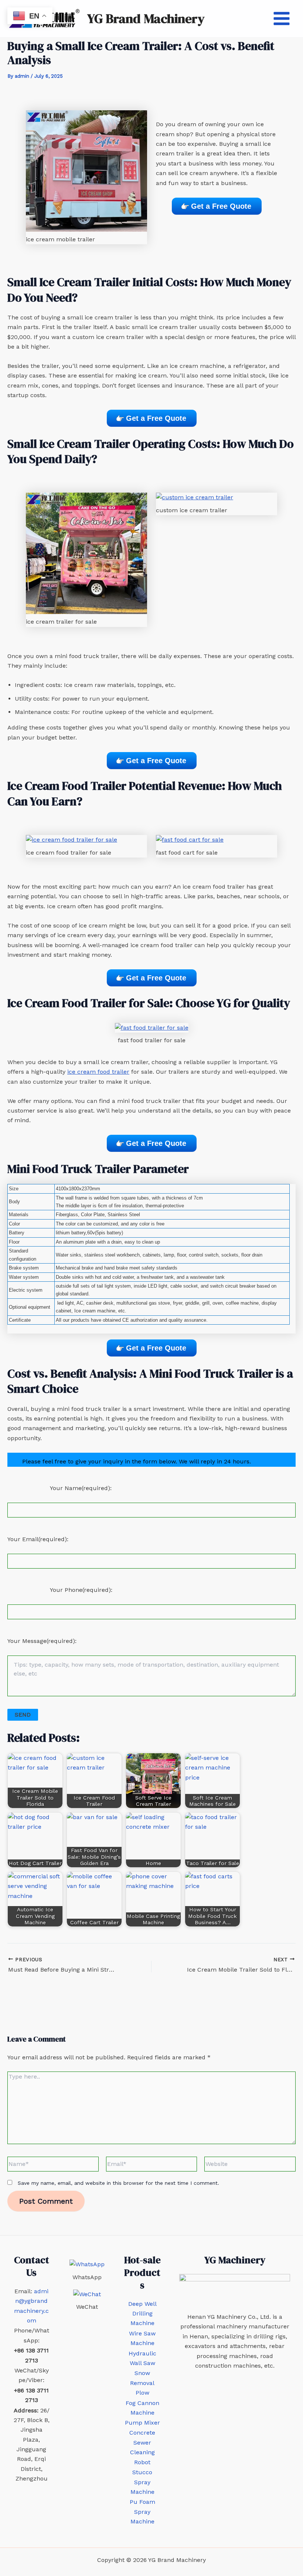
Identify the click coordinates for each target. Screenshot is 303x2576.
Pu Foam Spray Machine (142, 2512)
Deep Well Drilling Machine (142, 2314)
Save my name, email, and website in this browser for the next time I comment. (118, 2183)
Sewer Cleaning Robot (142, 2452)
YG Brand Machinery (146, 19)
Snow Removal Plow (142, 2383)
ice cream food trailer (98, 1072)
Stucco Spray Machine (142, 2482)
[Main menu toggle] (282, 19)
